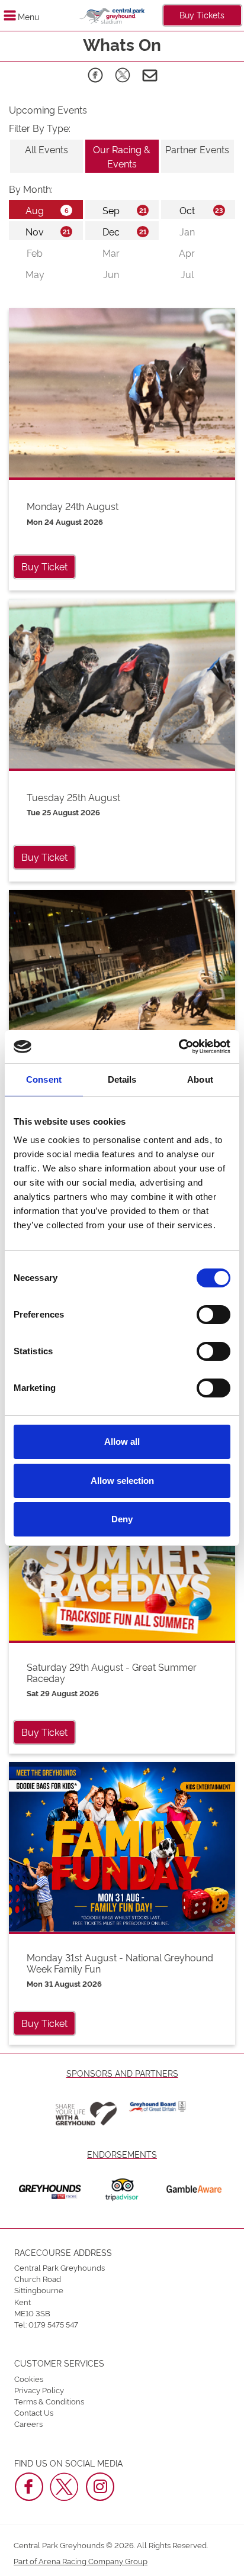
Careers (28, 2423)
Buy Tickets (202, 14)
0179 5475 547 (53, 2324)
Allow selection (122, 1481)
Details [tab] (122, 1079)
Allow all (122, 1442)
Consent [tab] (44, 1079)
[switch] (213, 1315)
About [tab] (200, 1079)
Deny (122, 1519)
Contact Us (34, 2412)
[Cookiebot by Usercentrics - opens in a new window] (179, 1047)
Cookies (29, 2378)
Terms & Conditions (49, 2401)
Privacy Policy (39, 2390)
